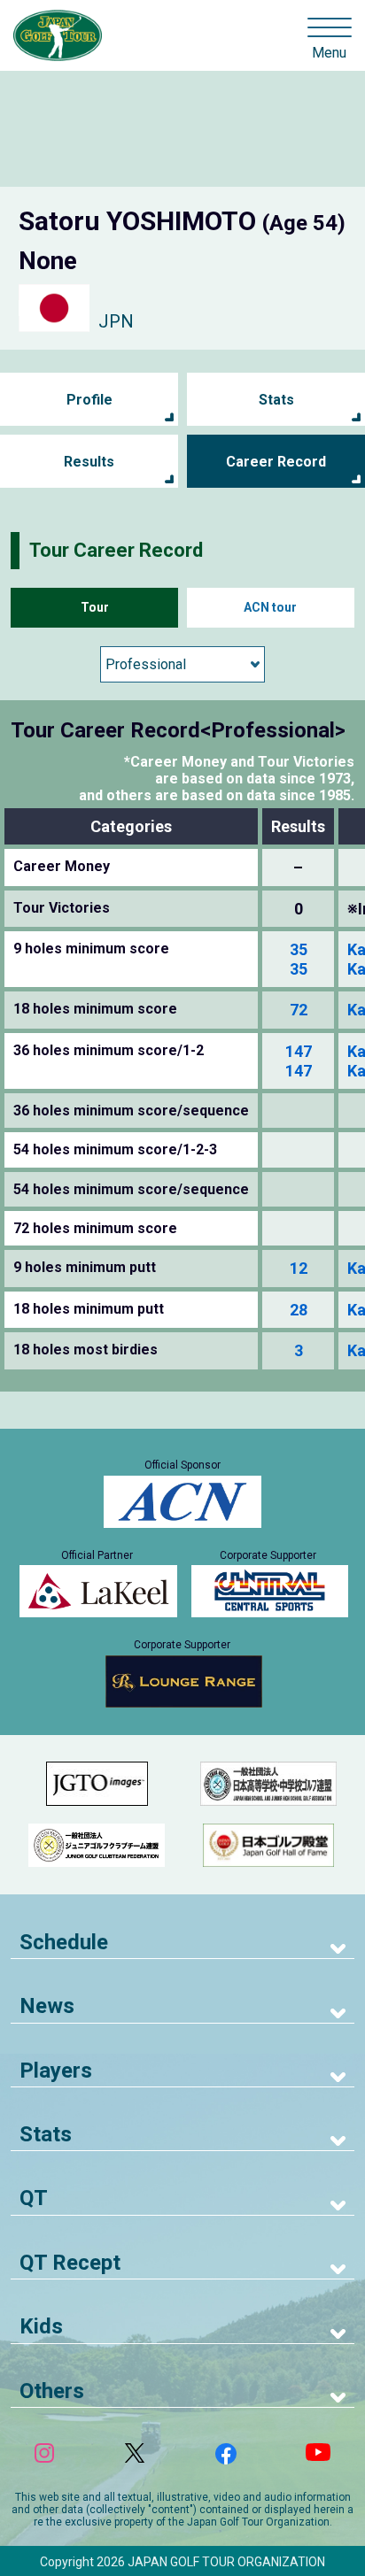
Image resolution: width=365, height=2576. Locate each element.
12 (299, 1268)
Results (89, 462)
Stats (276, 400)
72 (299, 1010)
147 (299, 1051)
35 (299, 949)
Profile (89, 400)
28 (299, 1310)
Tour (95, 607)
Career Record (276, 462)
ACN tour (270, 607)
